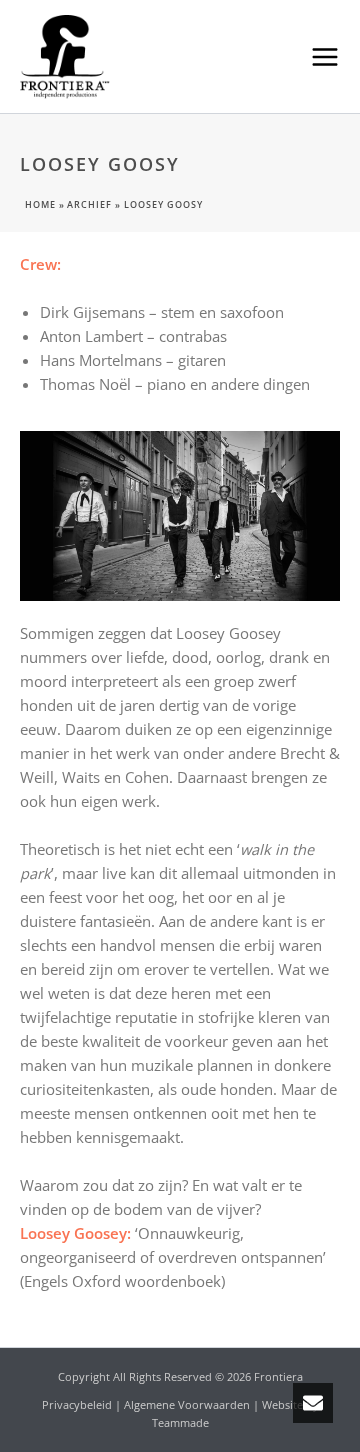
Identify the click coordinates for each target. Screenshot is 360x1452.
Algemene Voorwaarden (187, 1404)
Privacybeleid (77, 1404)
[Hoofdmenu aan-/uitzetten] (325, 56)
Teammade (180, 1422)
